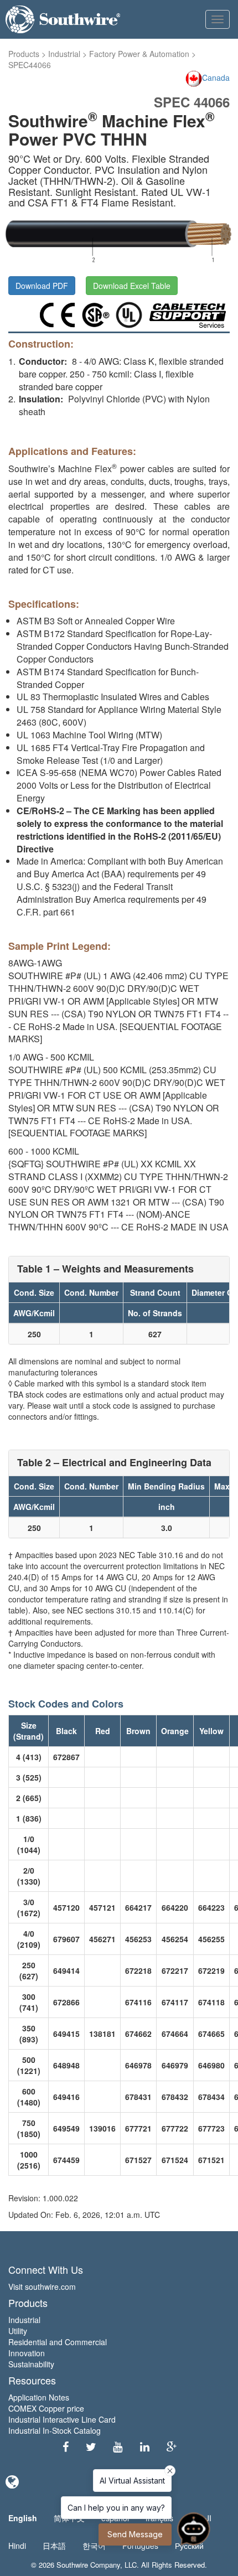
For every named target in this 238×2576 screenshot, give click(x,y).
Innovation (27, 2353)
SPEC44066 (30, 65)
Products (24, 54)
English (23, 2518)
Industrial (64, 54)
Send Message (135, 2534)
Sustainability (31, 2364)
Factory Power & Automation (139, 54)
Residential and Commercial (58, 2342)
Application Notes (39, 2397)
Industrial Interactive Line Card (62, 2419)
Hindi (17, 2546)
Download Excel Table (132, 286)
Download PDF (42, 286)
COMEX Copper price (46, 2408)
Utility (18, 2331)
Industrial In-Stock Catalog (55, 2430)
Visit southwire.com (42, 2287)
